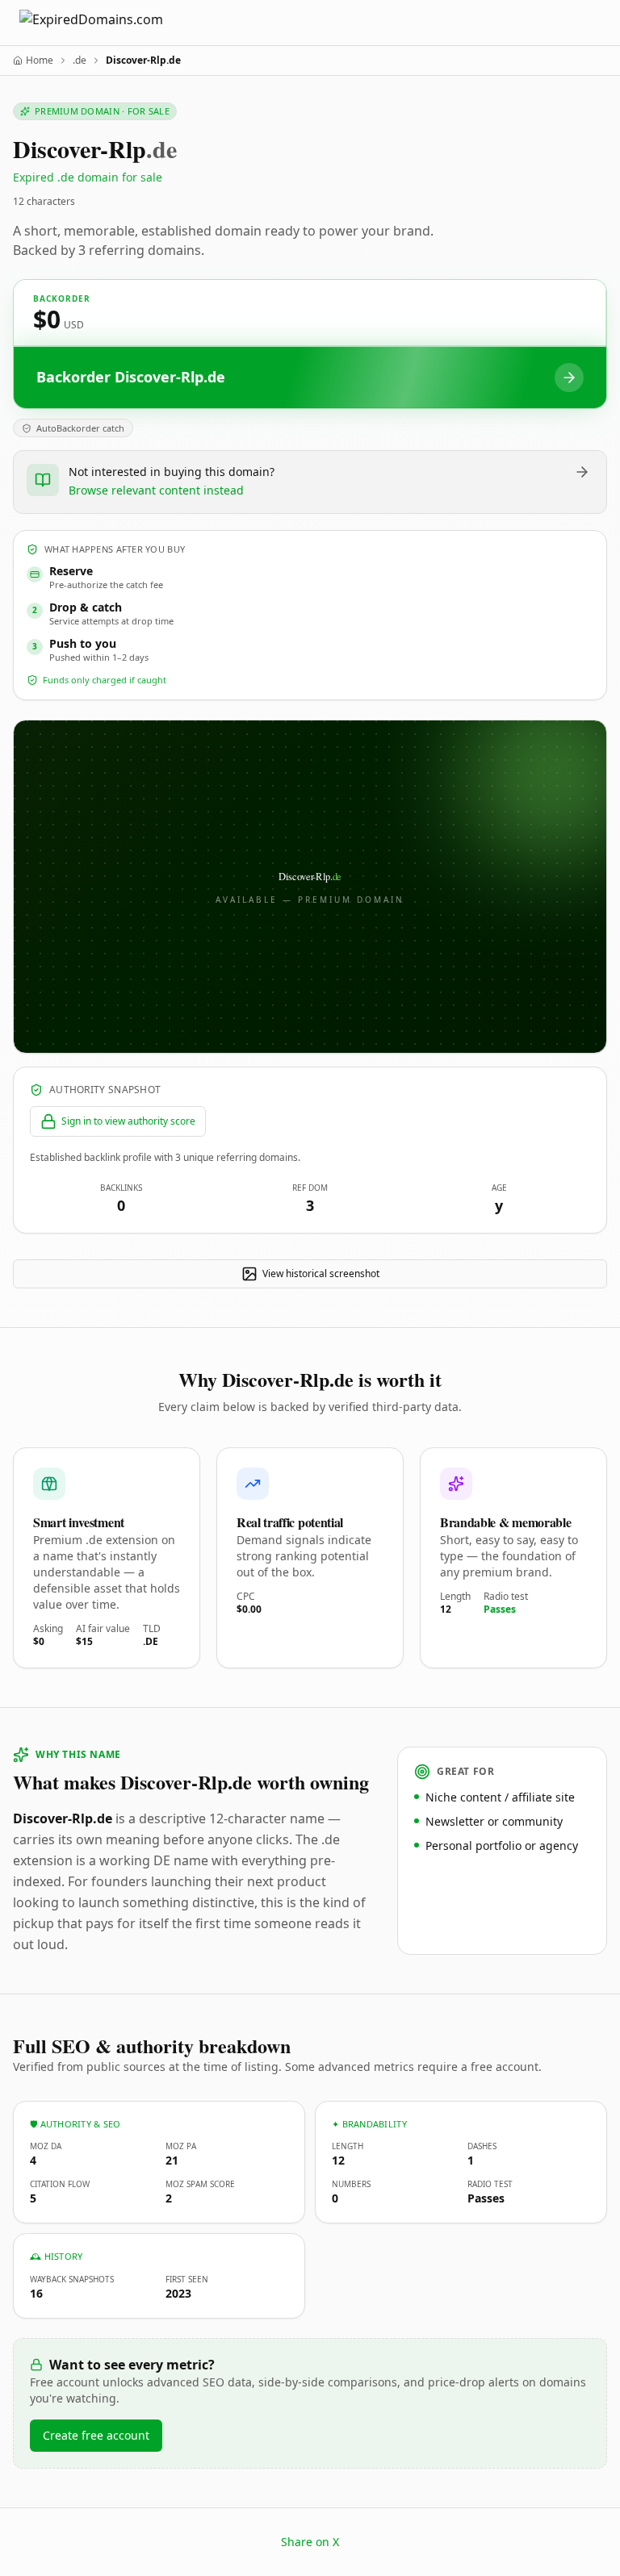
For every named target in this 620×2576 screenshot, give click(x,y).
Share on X (310, 2542)
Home (40, 61)
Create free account (96, 2435)
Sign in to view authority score (128, 1121)
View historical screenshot (321, 1273)
